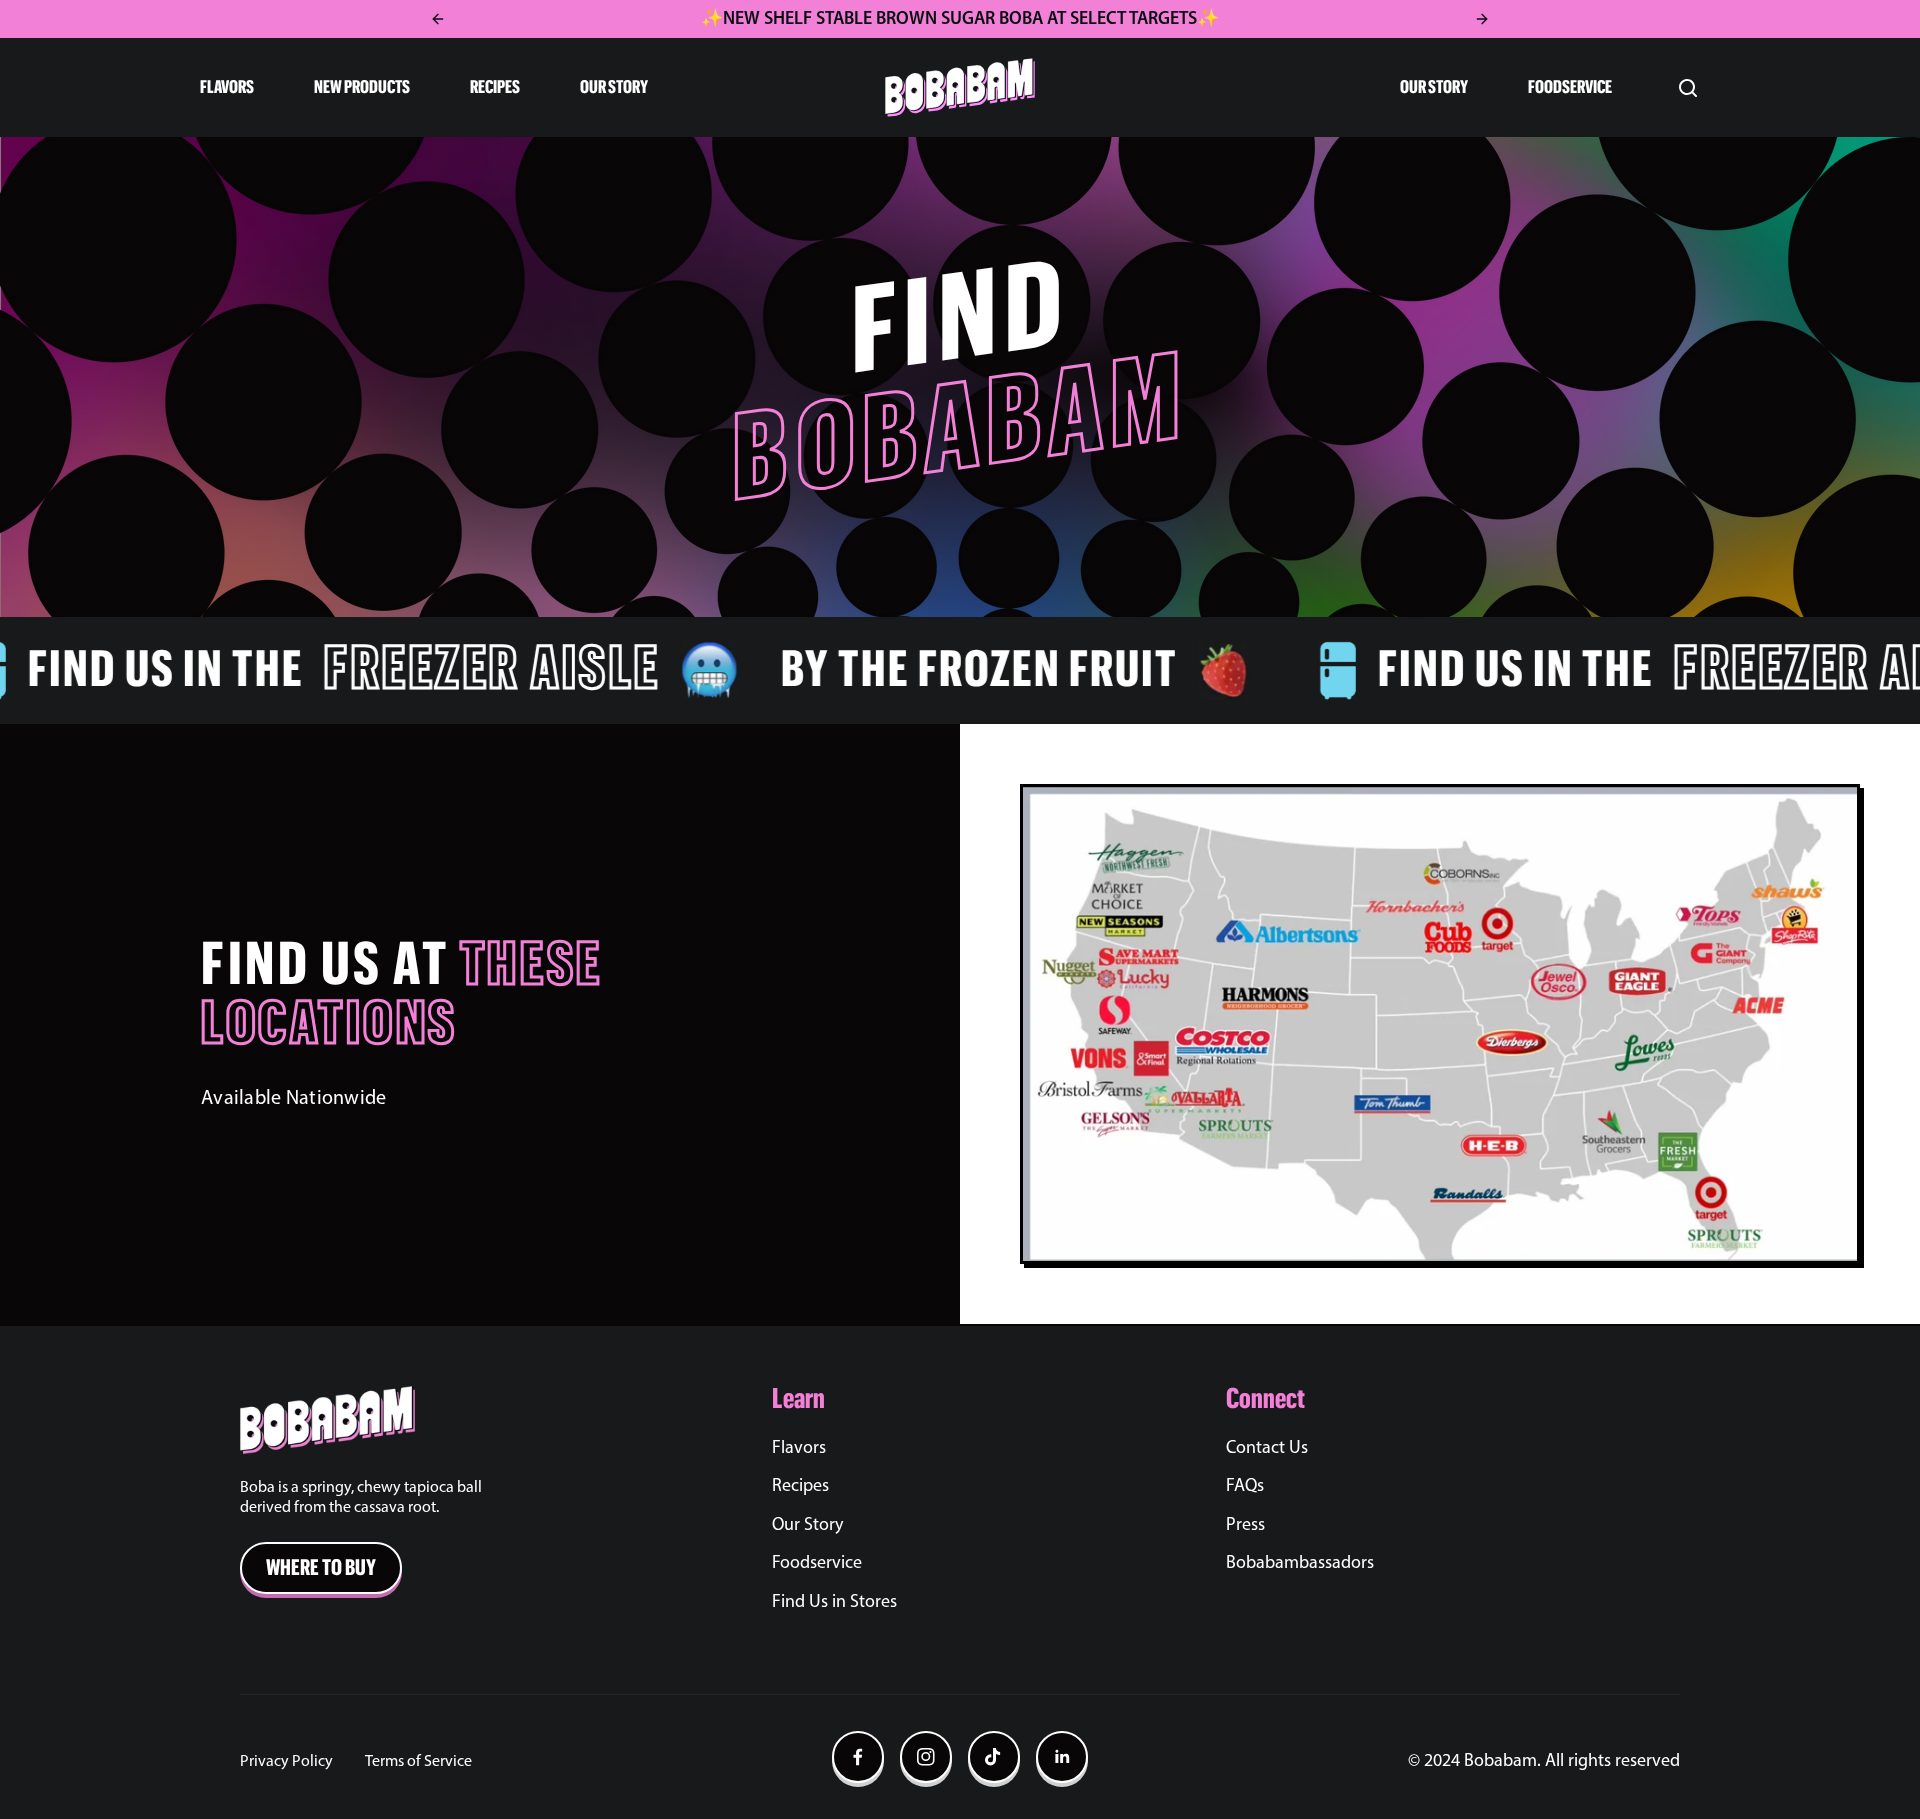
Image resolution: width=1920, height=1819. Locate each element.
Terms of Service (418, 1762)
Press (1245, 1526)
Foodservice (817, 1564)
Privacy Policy (286, 1762)
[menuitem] (999, 1500)
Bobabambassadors (1300, 1564)
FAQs (1245, 1487)
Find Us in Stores (834, 1603)
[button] (242, 88)
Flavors (799, 1449)
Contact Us (1267, 1449)
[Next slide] (1482, 19)
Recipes (800, 1487)
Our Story (807, 1526)
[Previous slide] (438, 19)
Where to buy (321, 1568)
